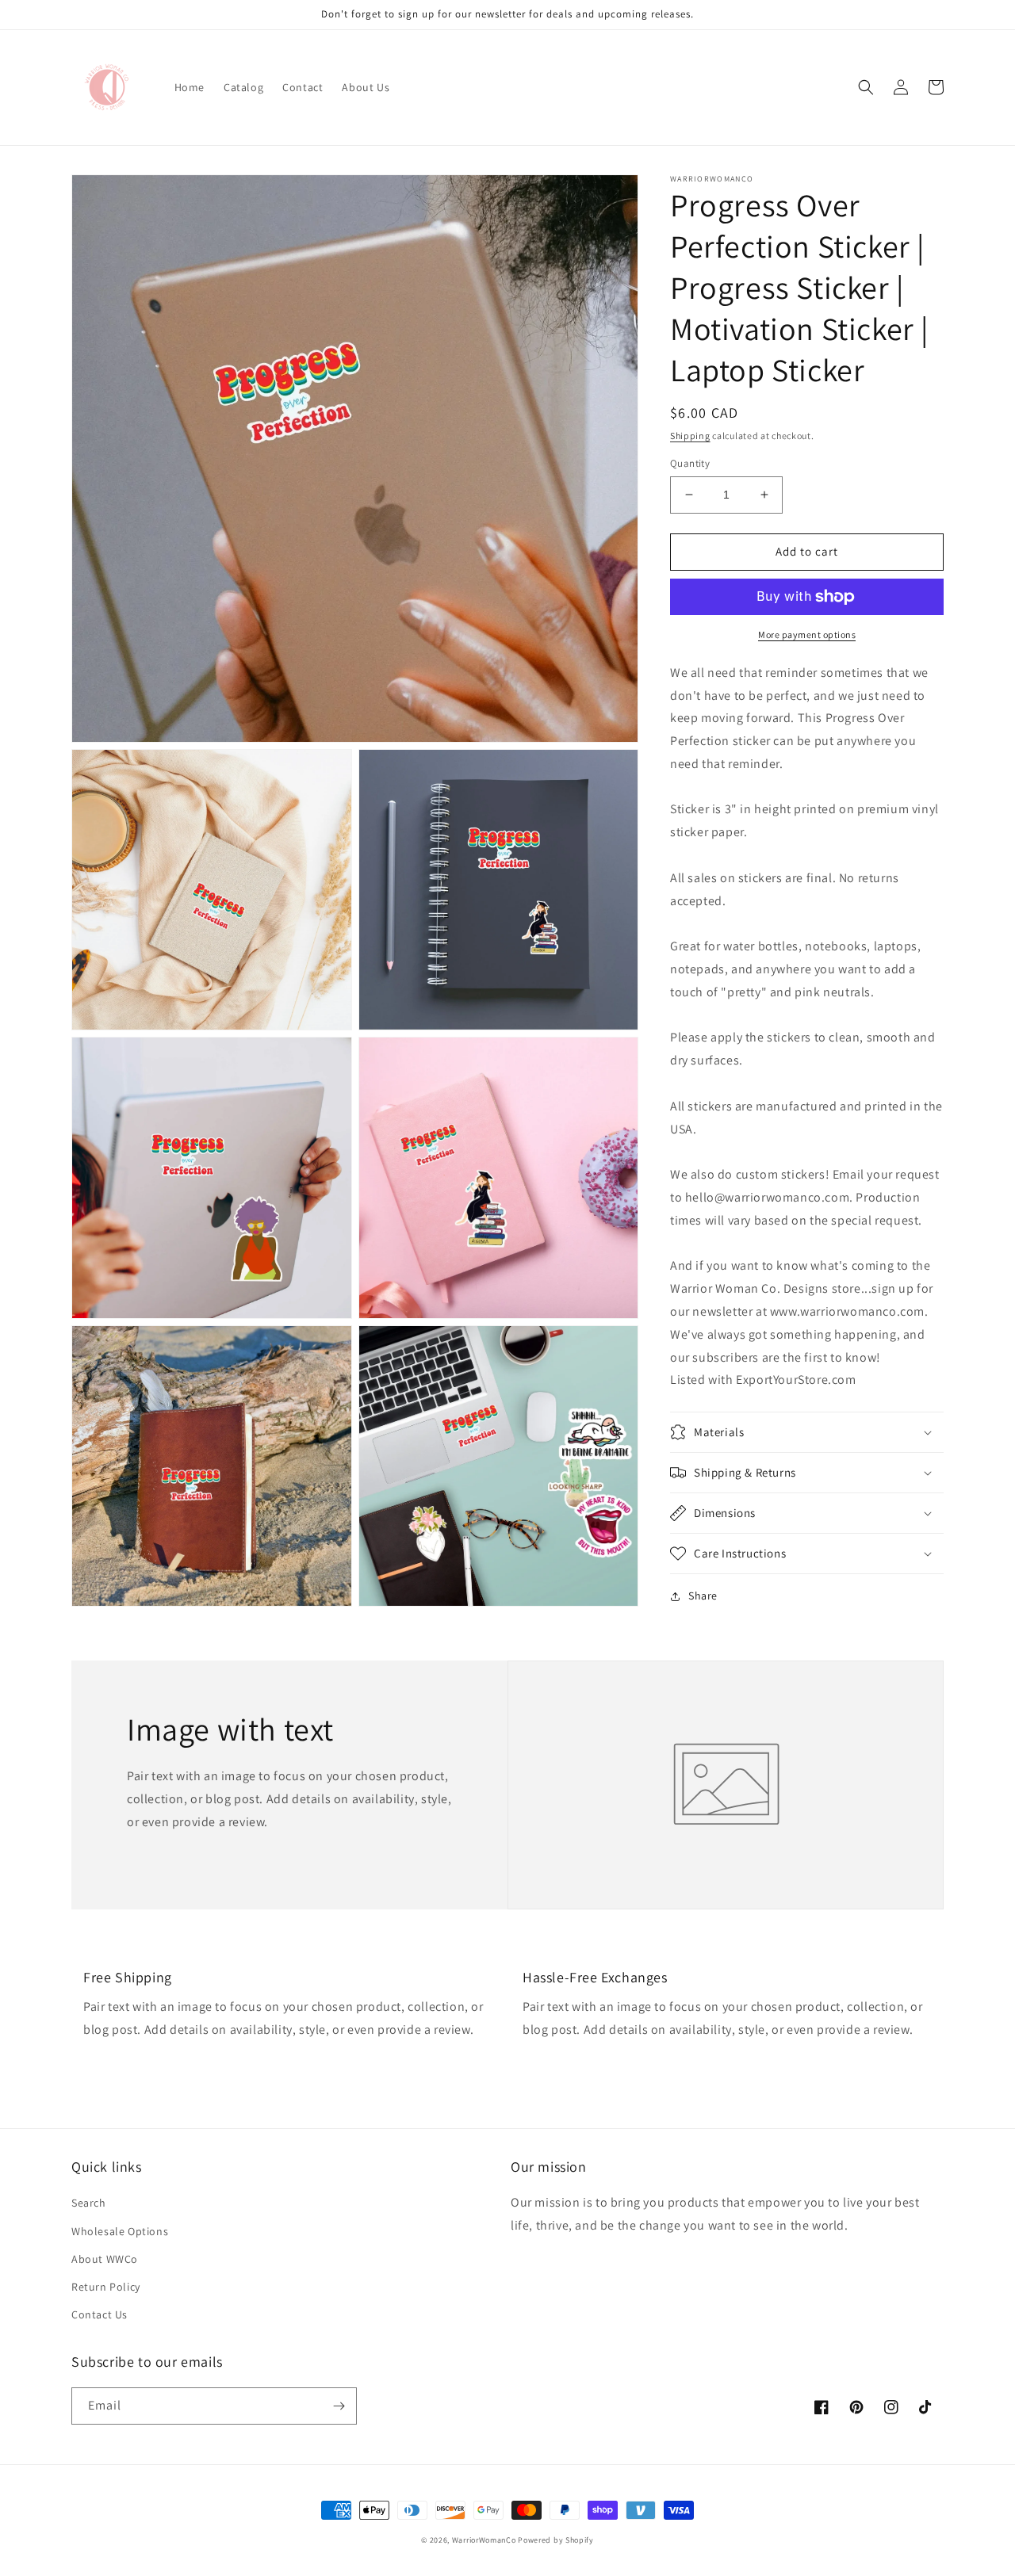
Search (89, 2203)
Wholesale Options (120, 2231)
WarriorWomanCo (484, 2540)
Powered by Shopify (556, 2540)
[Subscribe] (339, 2406)
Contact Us (100, 2314)
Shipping (690, 436)
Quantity (690, 463)
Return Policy (106, 2287)
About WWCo (105, 2259)
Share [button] (703, 1596)
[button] (866, 87)
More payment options (807, 634)
